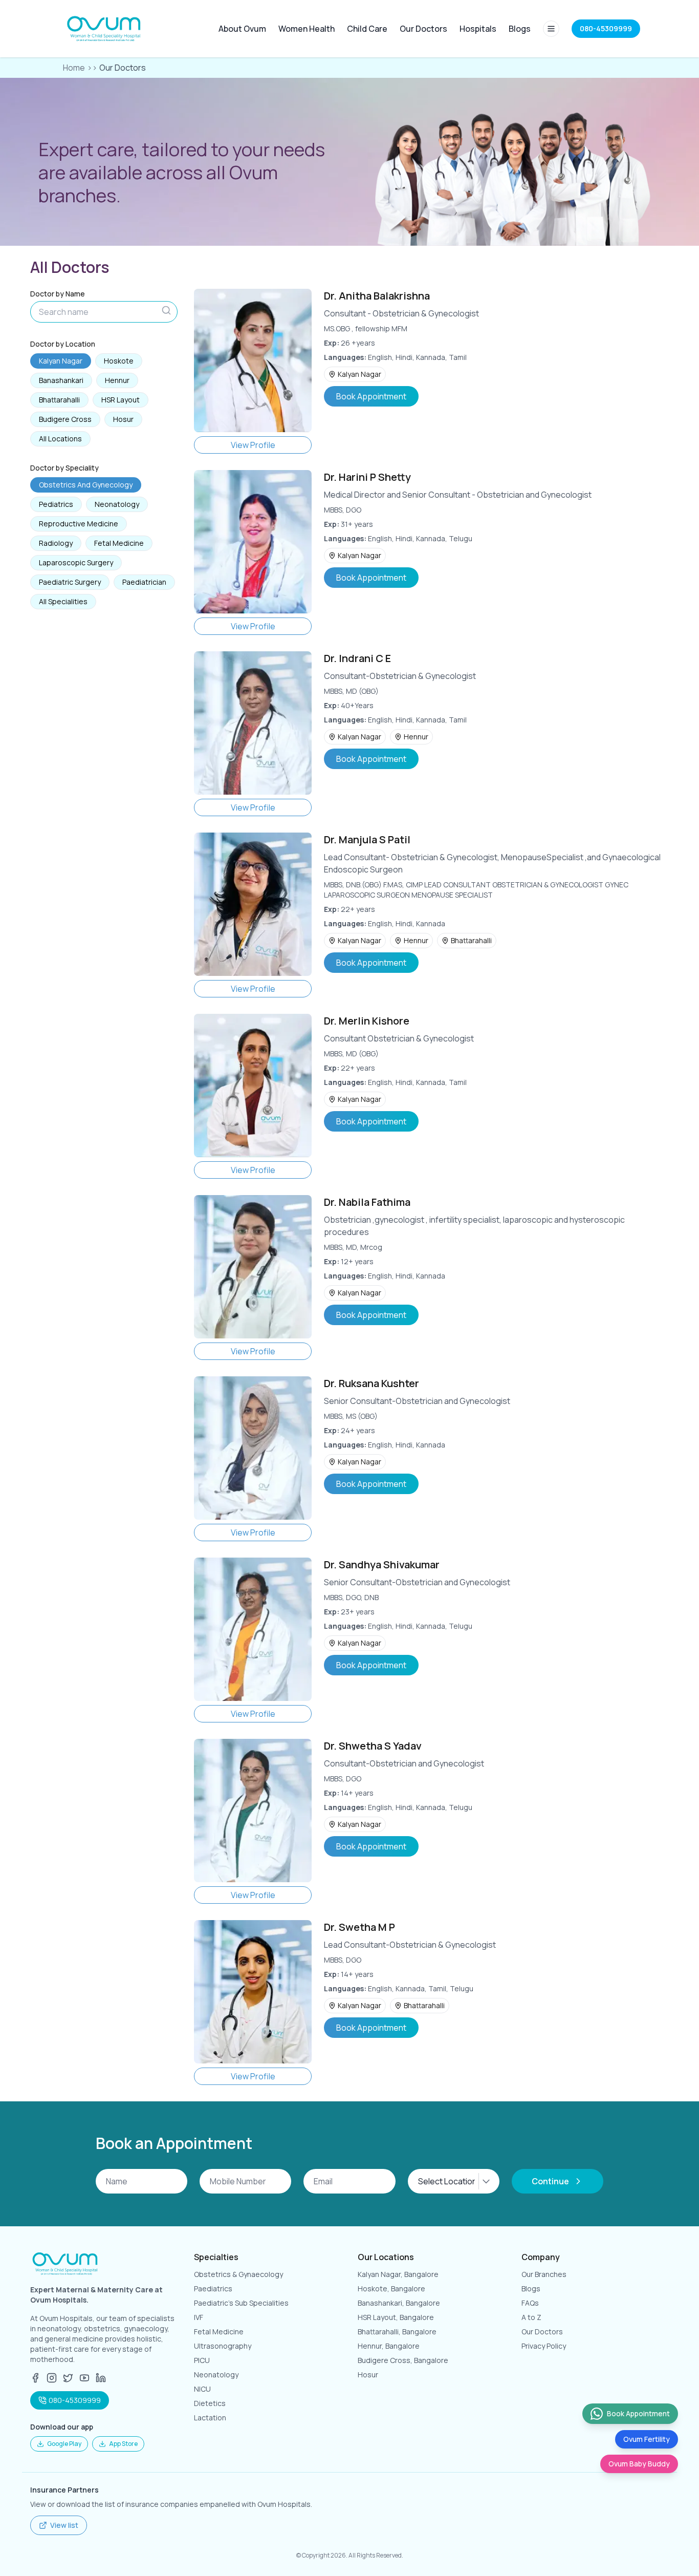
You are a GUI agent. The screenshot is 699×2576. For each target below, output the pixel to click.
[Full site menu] (551, 29)
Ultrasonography (223, 2346)
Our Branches (544, 2274)
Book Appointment (371, 396)
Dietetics (210, 2403)
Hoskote (119, 361)
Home (74, 68)
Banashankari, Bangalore (399, 2303)
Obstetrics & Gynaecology (238, 2274)
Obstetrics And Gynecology (86, 485)
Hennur (117, 380)
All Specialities (63, 601)
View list (64, 2525)
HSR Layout (121, 400)
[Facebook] (35, 2378)
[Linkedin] (101, 2378)
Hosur (123, 419)
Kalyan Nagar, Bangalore (398, 2274)
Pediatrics (56, 504)
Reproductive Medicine (79, 524)
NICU (202, 2389)
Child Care (367, 29)
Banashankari (61, 380)
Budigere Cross (65, 419)
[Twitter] (68, 2378)
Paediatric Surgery (70, 582)
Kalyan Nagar (61, 361)
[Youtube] (84, 2378)
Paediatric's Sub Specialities (241, 2303)
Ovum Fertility (647, 2439)
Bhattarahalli (59, 400)
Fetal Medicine (119, 543)
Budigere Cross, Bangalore (403, 2360)
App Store (123, 2444)
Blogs (520, 29)
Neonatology (117, 504)
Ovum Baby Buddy (639, 2464)
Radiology (56, 543)
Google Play (64, 2444)
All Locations (60, 439)
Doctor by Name (58, 294)
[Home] (105, 29)
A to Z (531, 2317)
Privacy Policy (544, 2346)
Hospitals (478, 29)
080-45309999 (75, 2400)
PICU (202, 2360)
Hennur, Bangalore (389, 2346)
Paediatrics (213, 2288)
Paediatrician (144, 582)
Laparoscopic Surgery (76, 562)
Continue (550, 2181)
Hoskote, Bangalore (391, 2288)
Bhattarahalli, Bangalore (397, 2332)
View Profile (253, 445)
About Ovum (242, 29)
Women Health (307, 29)
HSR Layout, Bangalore (396, 2317)
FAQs (530, 2303)
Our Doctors (423, 29)
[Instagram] (52, 2378)
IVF (199, 2317)
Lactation (210, 2418)
